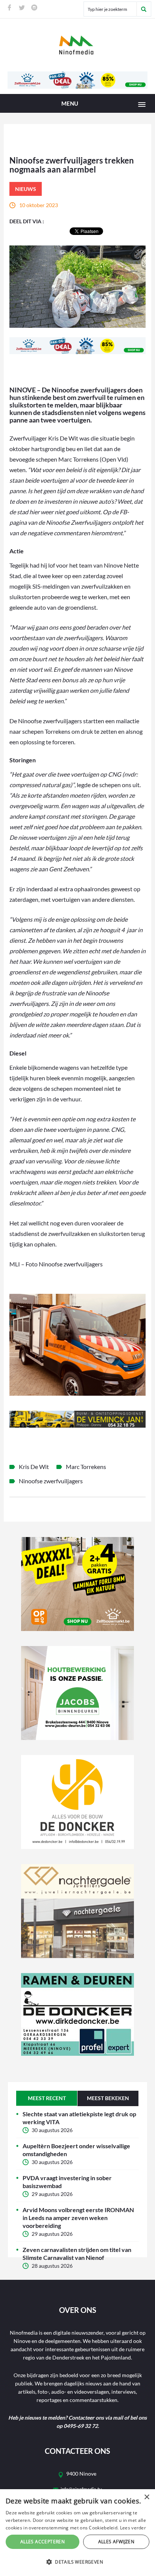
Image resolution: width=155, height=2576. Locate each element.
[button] (77, 2562)
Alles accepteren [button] (43, 2542)
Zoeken (144, 9)
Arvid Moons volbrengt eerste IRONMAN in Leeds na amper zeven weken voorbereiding (78, 2218)
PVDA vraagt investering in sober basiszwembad (67, 2182)
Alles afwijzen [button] (116, 2542)
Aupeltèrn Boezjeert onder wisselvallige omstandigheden (76, 2150)
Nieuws (26, 189)
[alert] (77, 2533)
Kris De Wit (34, 1467)
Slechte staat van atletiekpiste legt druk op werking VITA (79, 2118)
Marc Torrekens (86, 1467)
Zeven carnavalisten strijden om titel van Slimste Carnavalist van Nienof (77, 2253)
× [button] (147, 2497)
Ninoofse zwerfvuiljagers (51, 1481)
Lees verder (133, 2528)
